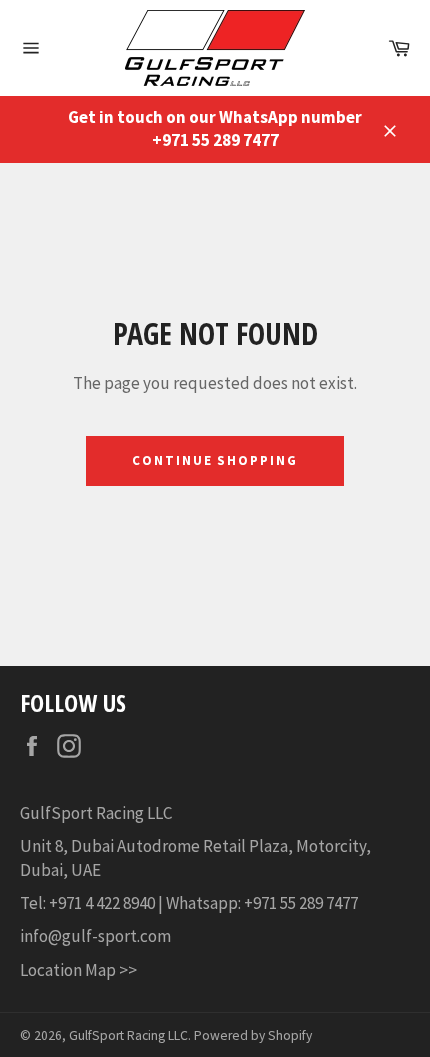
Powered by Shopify (253, 1035)
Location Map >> (78, 970)
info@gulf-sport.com (97, 936)
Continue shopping (215, 460)
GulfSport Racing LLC (128, 1035)
